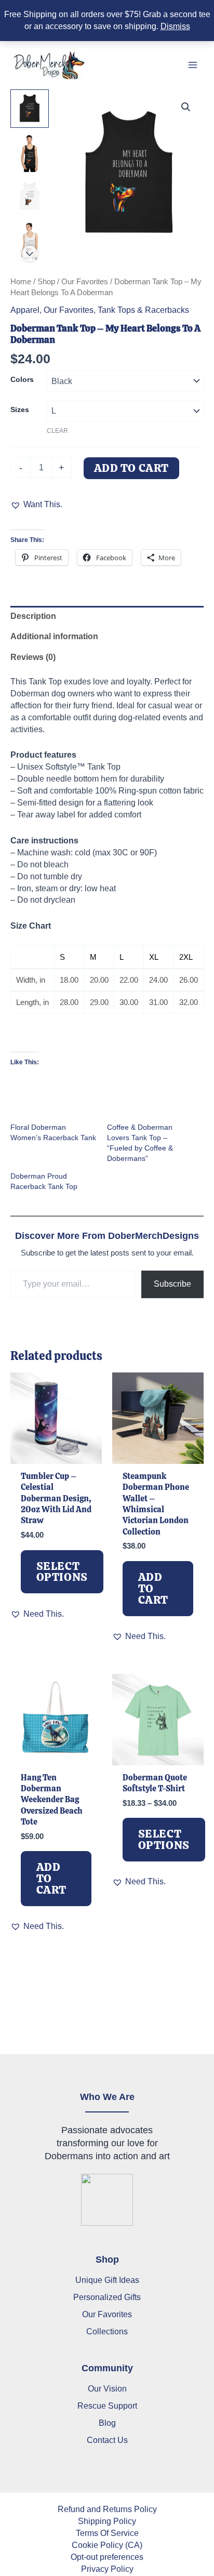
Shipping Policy (107, 2521)
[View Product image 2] (30, 152)
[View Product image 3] (30, 196)
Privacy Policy (107, 2569)
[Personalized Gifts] (107, 2297)
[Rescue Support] (107, 2406)
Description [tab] (33, 616)
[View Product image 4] (30, 240)
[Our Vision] (107, 2389)
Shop (46, 281)
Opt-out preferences (107, 2557)
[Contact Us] (107, 2440)
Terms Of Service (107, 2533)
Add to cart (132, 468)
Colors (22, 379)
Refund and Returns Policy (107, 2509)
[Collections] (107, 2331)
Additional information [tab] (54, 636)
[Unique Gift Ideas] (107, 2280)
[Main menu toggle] (192, 65)
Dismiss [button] (175, 26)
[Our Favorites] (107, 2314)
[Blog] (107, 2423)
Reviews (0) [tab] (33, 657)
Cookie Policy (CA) (107, 2545)
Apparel (25, 310)
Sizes (20, 409)
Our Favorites (85, 281)
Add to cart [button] (153, 1588)
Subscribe (172, 1284)
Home (21, 281)
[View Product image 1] (30, 109)
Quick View (56, 1452)
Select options (62, 1572)
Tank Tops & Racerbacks (143, 310)
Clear (57, 431)
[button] (186, 107)
